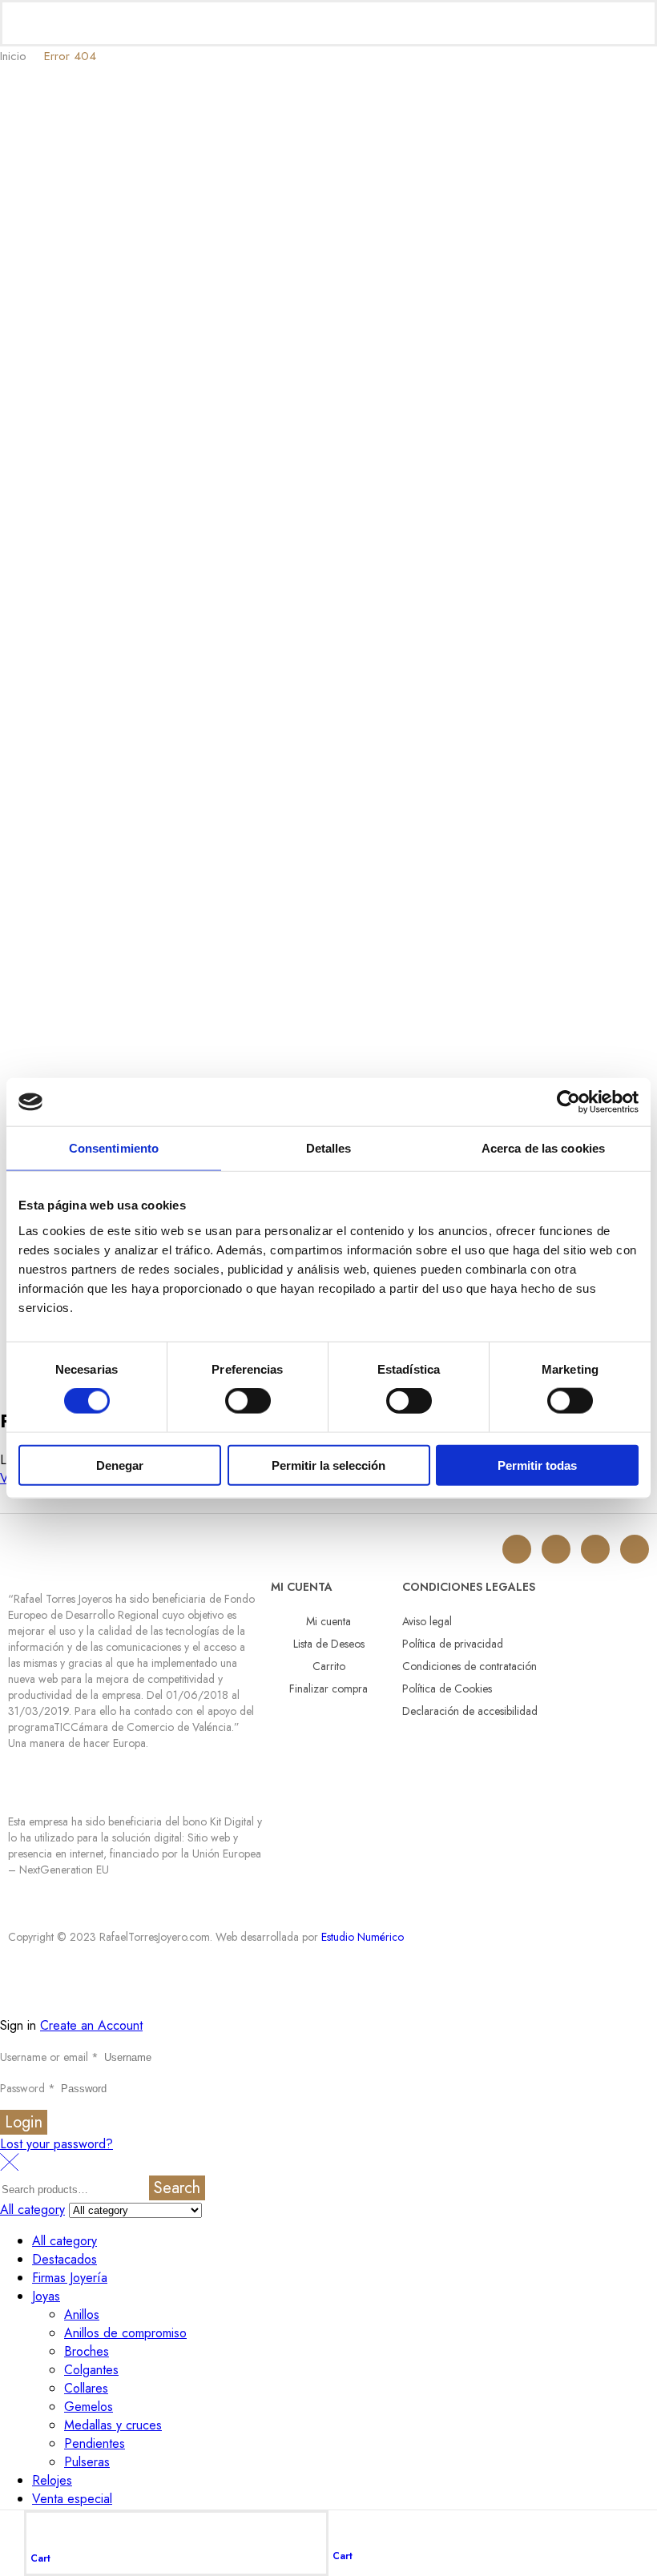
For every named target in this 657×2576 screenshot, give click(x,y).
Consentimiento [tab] (114, 1148)
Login (24, 2122)
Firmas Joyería (70, 2278)
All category (64, 2241)
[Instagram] (517, 1549)
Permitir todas (537, 1465)
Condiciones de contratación (470, 1666)
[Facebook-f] (595, 1549)
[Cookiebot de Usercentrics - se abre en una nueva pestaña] (568, 1102)
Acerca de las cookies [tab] (543, 1148)
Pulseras (87, 2462)
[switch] (248, 1401)
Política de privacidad (453, 1644)
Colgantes (91, 2370)
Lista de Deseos (329, 1644)
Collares (86, 2388)
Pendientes (95, 2443)
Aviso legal (427, 1621)
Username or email (49, 2057)
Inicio (13, 56)
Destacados (64, 2259)
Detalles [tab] (329, 1148)
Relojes (52, 2480)
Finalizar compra (328, 1688)
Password (28, 2088)
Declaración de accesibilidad (470, 1711)
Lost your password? (56, 2144)
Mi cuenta (328, 1621)
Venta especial (72, 2499)
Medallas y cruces (113, 2425)
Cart (40, 2558)
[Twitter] (556, 1549)
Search (177, 2188)
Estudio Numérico (363, 1937)
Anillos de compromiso (125, 2333)
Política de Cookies (447, 1688)
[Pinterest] (635, 1549)
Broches (87, 2351)
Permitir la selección (328, 1465)
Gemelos (89, 2407)
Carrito (329, 1666)
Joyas (46, 2296)
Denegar (120, 1465)
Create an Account (91, 2025)
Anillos (82, 2314)
